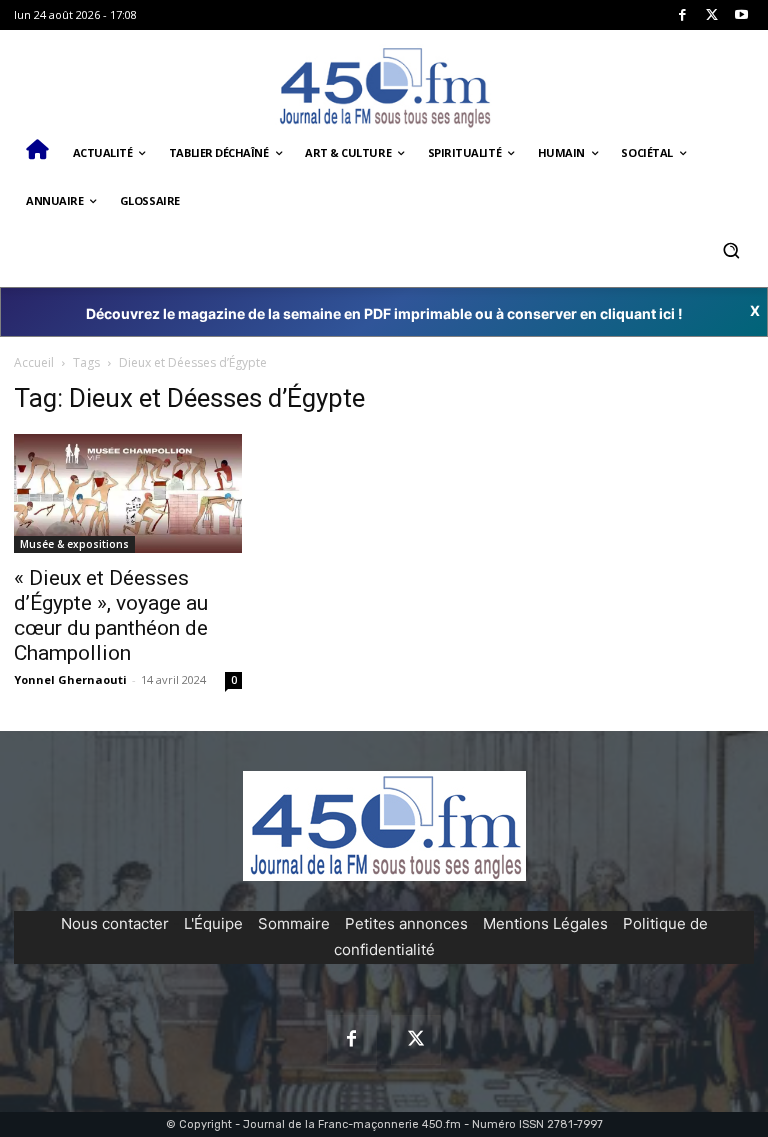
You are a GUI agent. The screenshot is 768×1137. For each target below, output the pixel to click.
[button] (730, 249)
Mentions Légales (545, 923)
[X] (712, 15)
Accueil (34, 362)
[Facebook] (682, 15)
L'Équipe (213, 923)
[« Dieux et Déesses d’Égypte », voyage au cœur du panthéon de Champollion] (128, 493)
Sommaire (294, 923)
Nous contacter (115, 923)
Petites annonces (406, 923)
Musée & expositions (74, 544)
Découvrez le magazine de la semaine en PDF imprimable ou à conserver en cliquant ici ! (384, 313)
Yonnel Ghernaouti (70, 679)
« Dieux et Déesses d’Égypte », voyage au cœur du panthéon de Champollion (111, 615)
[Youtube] (741, 15)
